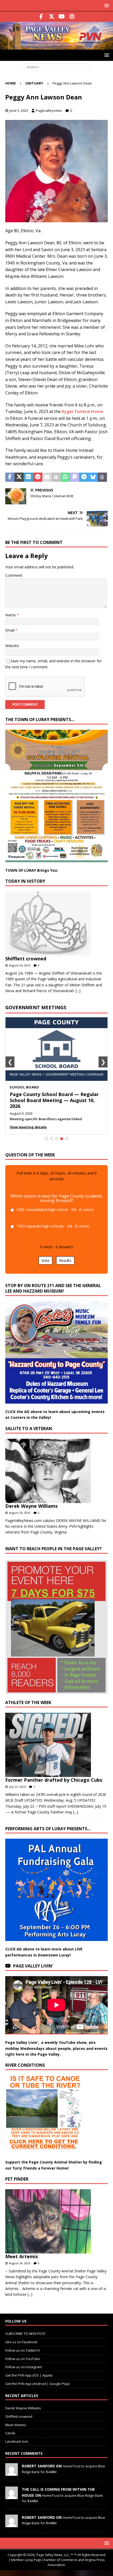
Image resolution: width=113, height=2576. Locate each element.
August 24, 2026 (20, 965)
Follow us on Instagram (24, 2367)
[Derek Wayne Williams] (55, 1471)
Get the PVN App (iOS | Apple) (29, 2375)
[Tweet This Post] (19, 477)
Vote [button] (45, 1260)
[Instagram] (72, 17)
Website (12, 646)
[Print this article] (56, 477)
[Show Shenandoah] (52, 1139)
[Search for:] (56, 67)
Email (10, 630)
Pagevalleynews (49, 110)
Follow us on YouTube (23, 2358)
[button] (106, 5)
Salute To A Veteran (29, 1429)
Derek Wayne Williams (31, 1506)
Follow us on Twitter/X (23, 2350)
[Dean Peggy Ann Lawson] (56, 219)
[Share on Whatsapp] (65, 477)
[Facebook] (41, 17)
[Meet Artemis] (55, 2221)
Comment (14, 575)
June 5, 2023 (19, 110)
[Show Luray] (47, 1139)
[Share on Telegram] (84, 477)
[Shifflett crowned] (55, 924)
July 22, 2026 (17, 1787)
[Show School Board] (62, 1139)
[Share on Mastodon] (75, 477)
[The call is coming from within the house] (12, 2496)
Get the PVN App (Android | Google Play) (37, 2384)
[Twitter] (51, 17)
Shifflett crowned (26, 959)
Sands (10, 2433)
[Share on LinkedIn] (28, 477)
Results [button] (65, 1260)
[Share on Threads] (102, 477)
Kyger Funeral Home (83, 411)
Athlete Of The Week (28, 1702)
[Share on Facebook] (10, 477)
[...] (78, 991)
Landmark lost (17, 2441)
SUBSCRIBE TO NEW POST (25, 2334)
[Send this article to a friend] (47, 477)
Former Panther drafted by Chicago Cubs (54, 1780)
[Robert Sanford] (12, 2473)
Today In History (25, 881)
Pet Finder (17, 2179)
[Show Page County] (57, 1139)
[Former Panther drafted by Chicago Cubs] (55, 1745)
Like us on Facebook (21, 2342)
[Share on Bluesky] (93, 477)
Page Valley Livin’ (33, 1966)
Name (11, 615)
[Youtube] (62, 17)
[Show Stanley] (67, 1139)
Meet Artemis (22, 2256)
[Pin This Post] (38, 477)
